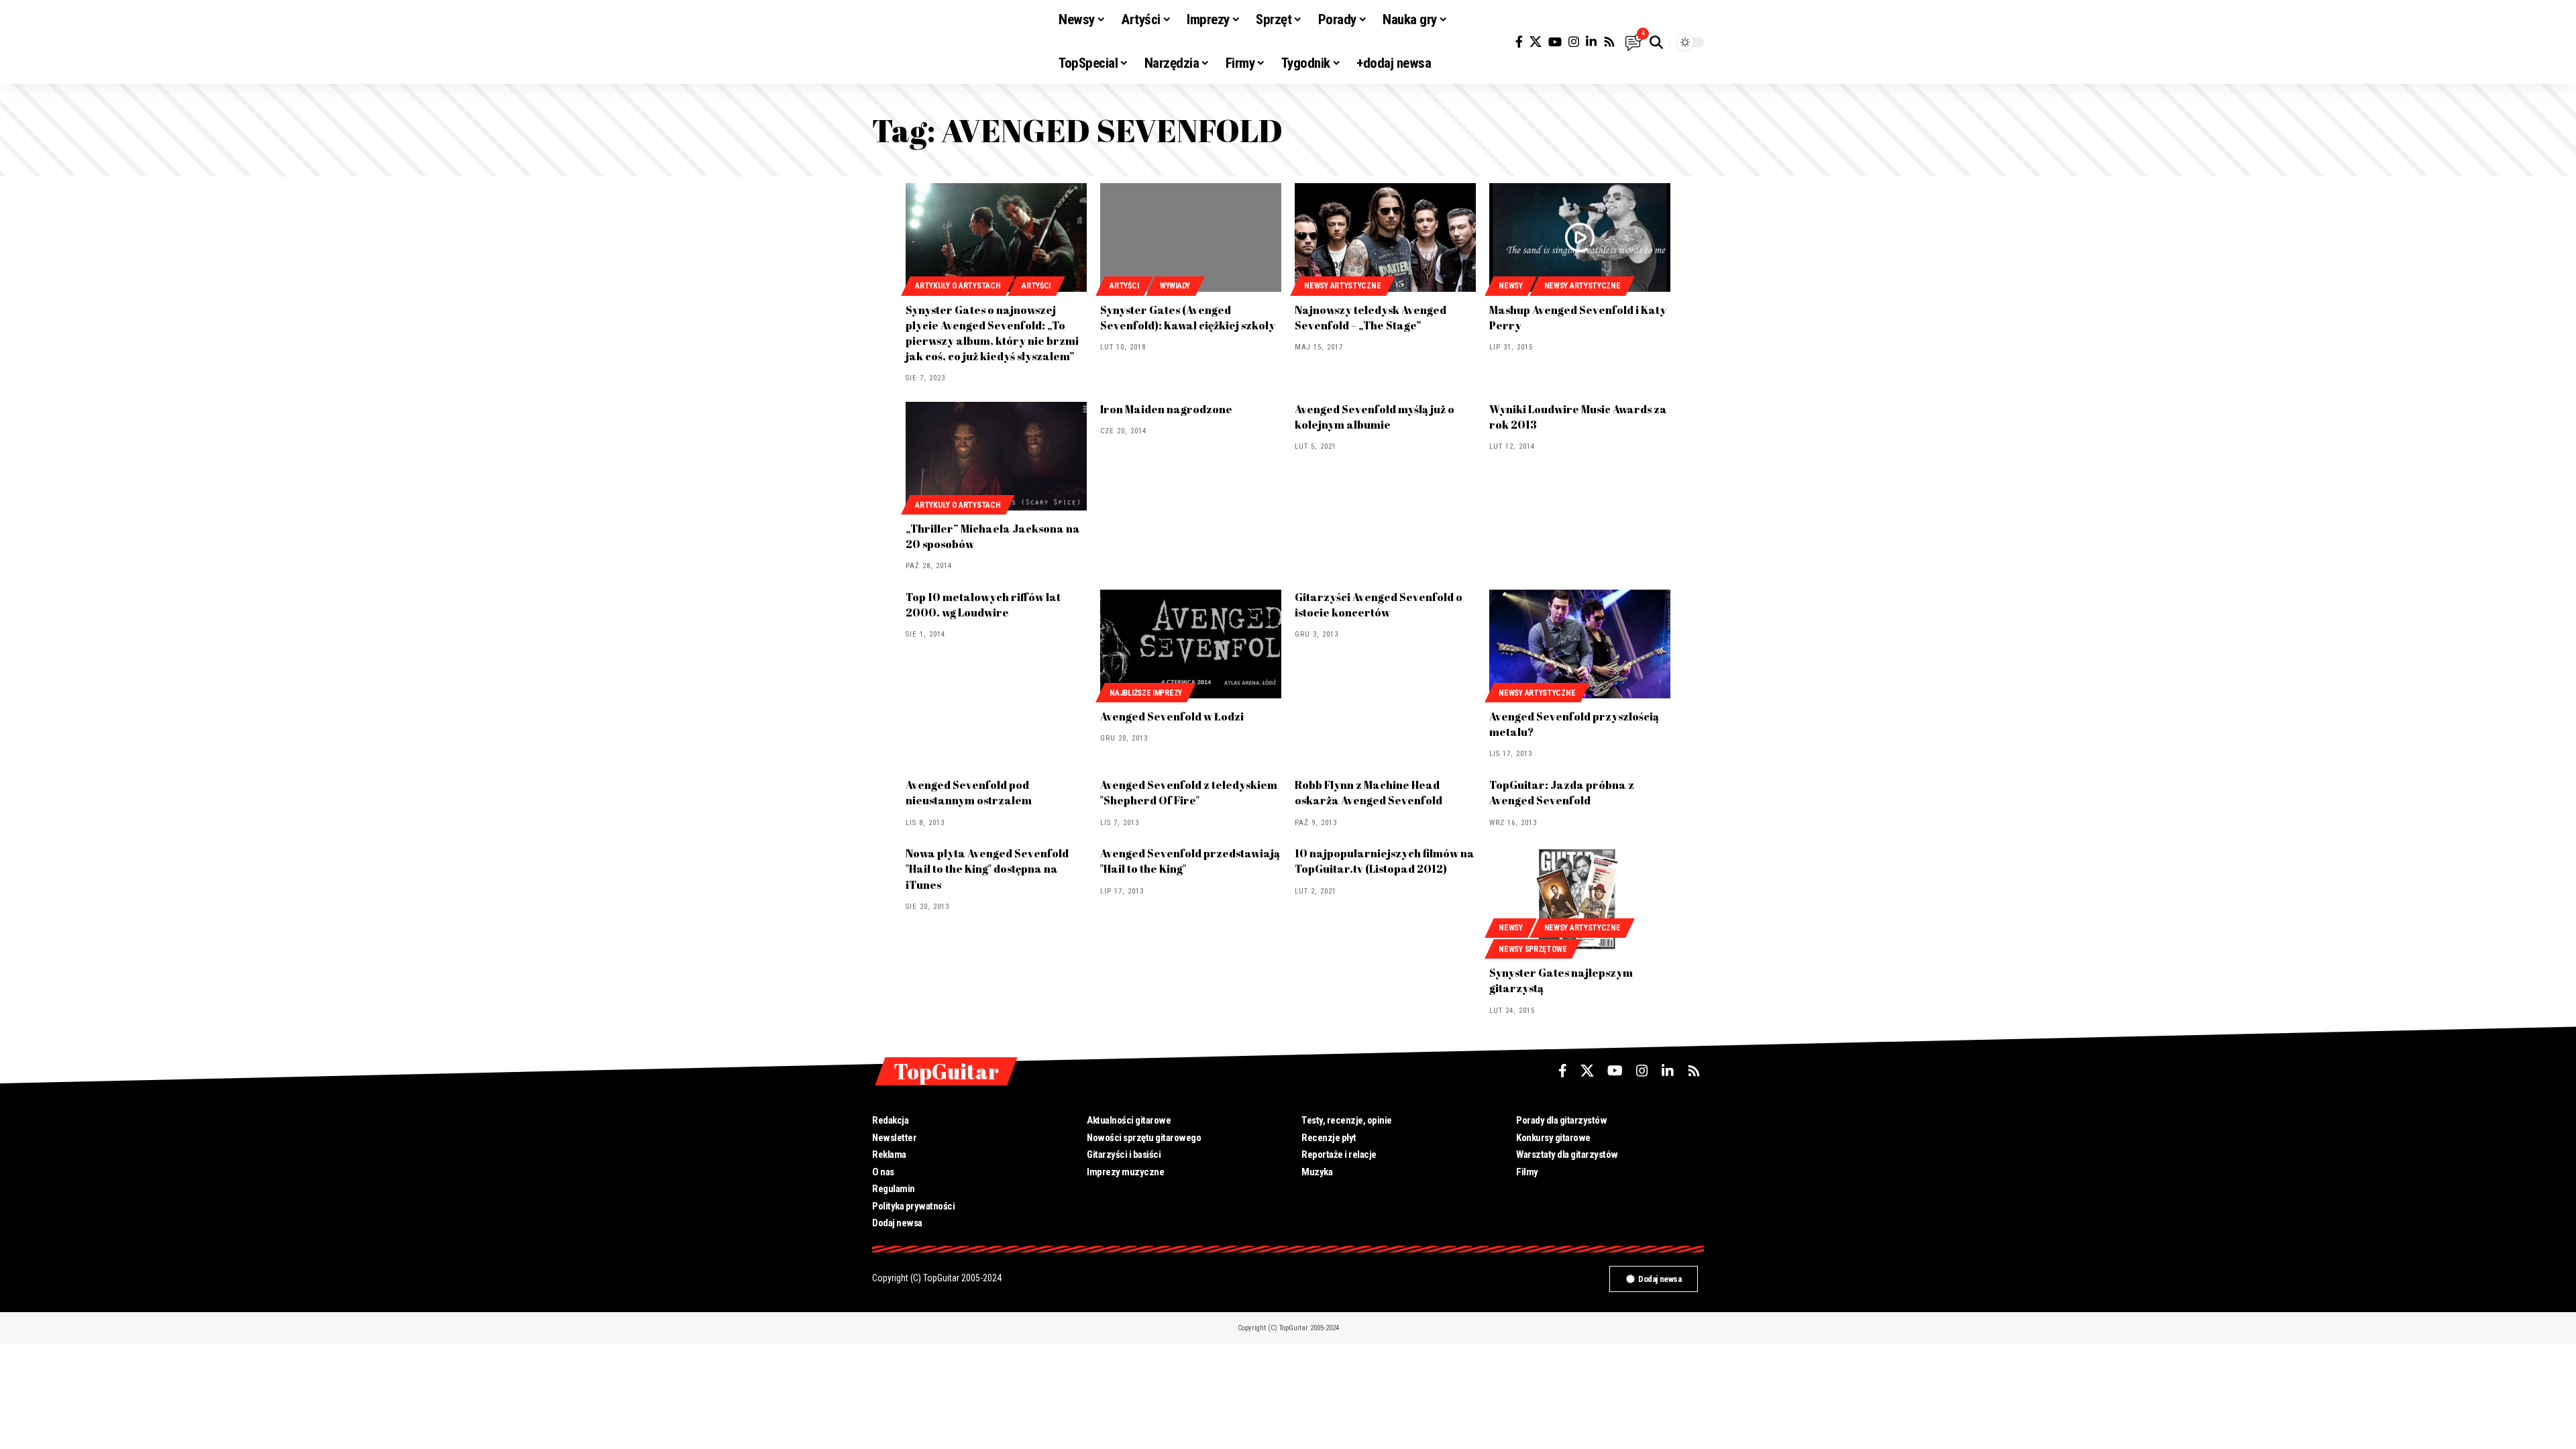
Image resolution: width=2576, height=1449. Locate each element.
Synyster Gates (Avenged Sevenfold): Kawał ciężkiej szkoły (1188, 318)
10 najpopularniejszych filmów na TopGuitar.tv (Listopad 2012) (1385, 861)
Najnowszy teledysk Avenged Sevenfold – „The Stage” (1371, 318)
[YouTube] (1555, 42)
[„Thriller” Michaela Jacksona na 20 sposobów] (996, 456)
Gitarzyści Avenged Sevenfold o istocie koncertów (1379, 605)
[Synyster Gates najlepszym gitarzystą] (1580, 900)
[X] (1536, 42)
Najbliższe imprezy (1146, 693)
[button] (1656, 42)
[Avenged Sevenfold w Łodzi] (1191, 644)
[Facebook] (1519, 42)
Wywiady (1175, 286)
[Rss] (1609, 42)
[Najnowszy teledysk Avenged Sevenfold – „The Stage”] (1385, 237)
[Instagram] (1574, 42)
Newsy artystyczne (1342, 286)
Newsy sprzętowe (1533, 949)
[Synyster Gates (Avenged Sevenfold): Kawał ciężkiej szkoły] (1191, 237)
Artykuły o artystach (958, 286)
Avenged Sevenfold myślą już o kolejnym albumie (1375, 417)
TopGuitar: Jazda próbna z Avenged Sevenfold (1562, 793)
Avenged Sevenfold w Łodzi (1172, 716)
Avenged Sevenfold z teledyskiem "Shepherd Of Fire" (1189, 793)
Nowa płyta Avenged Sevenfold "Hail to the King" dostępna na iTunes (987, 869)
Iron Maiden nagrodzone (1166, 409)
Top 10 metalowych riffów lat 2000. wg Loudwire (983, 605)
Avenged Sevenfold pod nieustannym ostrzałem (969, 793)
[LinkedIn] (1591, 42)
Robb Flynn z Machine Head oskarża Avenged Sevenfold (1368, 793)
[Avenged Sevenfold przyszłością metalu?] (1580, 644)
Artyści (1036, 286)
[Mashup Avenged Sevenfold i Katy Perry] (1580, 237)
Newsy (1511, 286)
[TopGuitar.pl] (955, 42)
